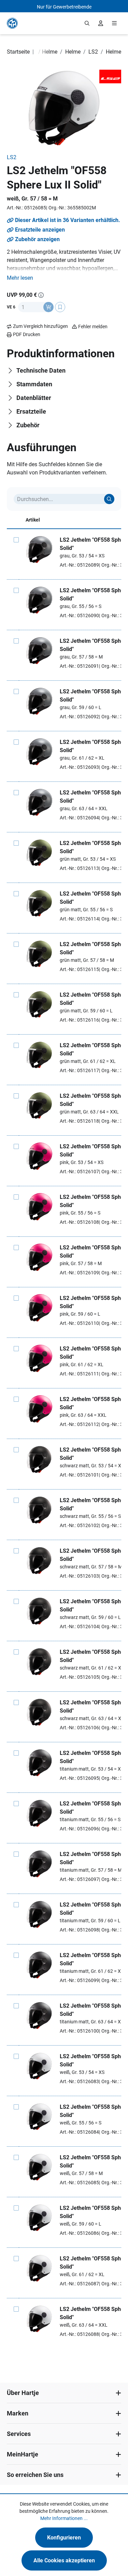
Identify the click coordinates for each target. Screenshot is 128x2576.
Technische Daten (41, 370)
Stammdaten (34, 384)
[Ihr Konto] (101, 23)
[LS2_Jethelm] (64, 108)
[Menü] (114, 23)
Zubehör (28, 425)
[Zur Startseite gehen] (12, 23)
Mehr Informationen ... (64, 2518)
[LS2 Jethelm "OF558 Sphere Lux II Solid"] (39, 550)
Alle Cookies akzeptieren (64, 2560)
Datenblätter (34, 398)
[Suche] (109, 499)
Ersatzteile (31, 411)
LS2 (12, 157)
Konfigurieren (64, 2538)
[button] (20, 278)
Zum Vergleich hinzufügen (40, 326)
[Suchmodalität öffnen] (87, 23)
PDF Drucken (27, 334)
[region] (64, 108)
